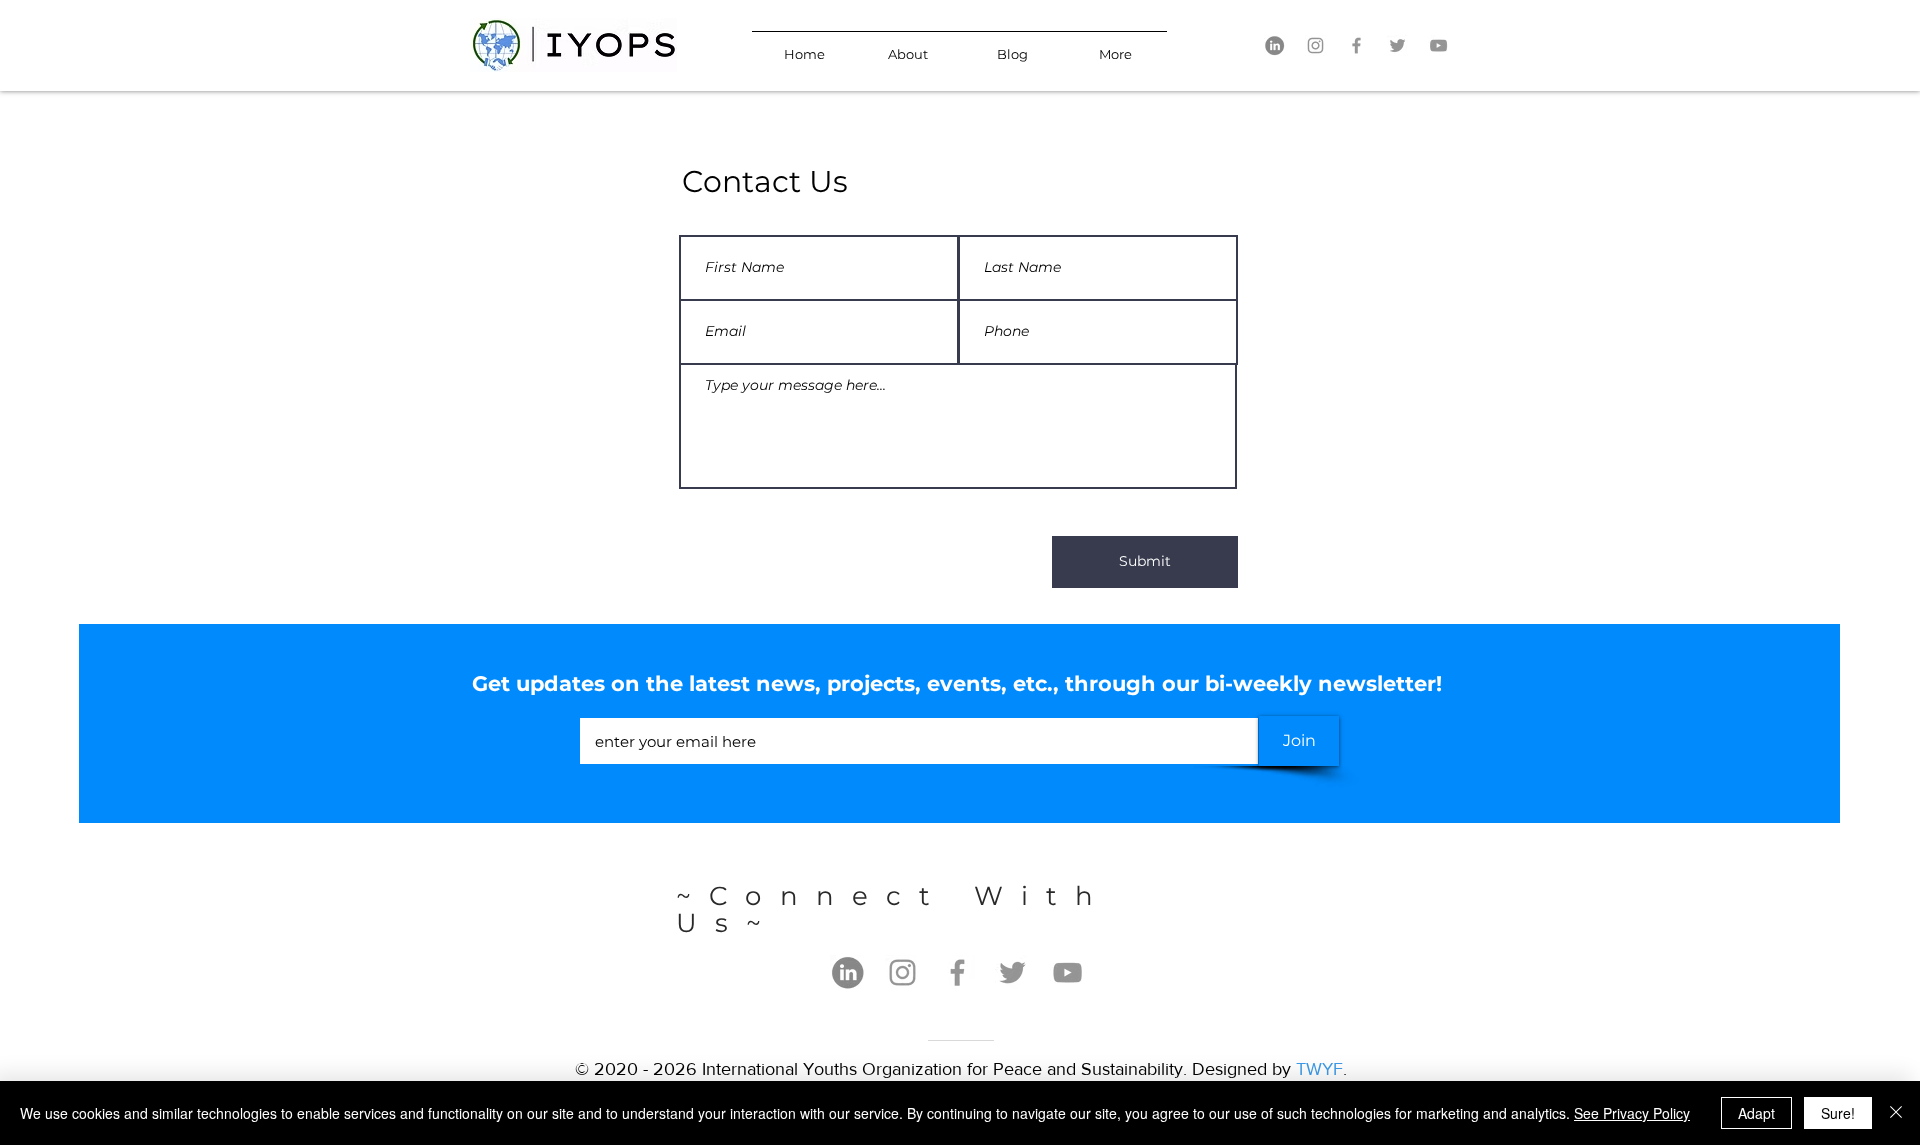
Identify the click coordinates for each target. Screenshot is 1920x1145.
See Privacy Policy (1632, 1113)
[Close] (1896, 1113)
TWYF (1319, 1069)
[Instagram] (1315, 45)
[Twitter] (1397, 45)
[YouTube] (1438, 45)
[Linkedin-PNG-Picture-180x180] (1274, 45)
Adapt (1756, 1113)
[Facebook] (1356, 45)
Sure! (1838, 1113)
